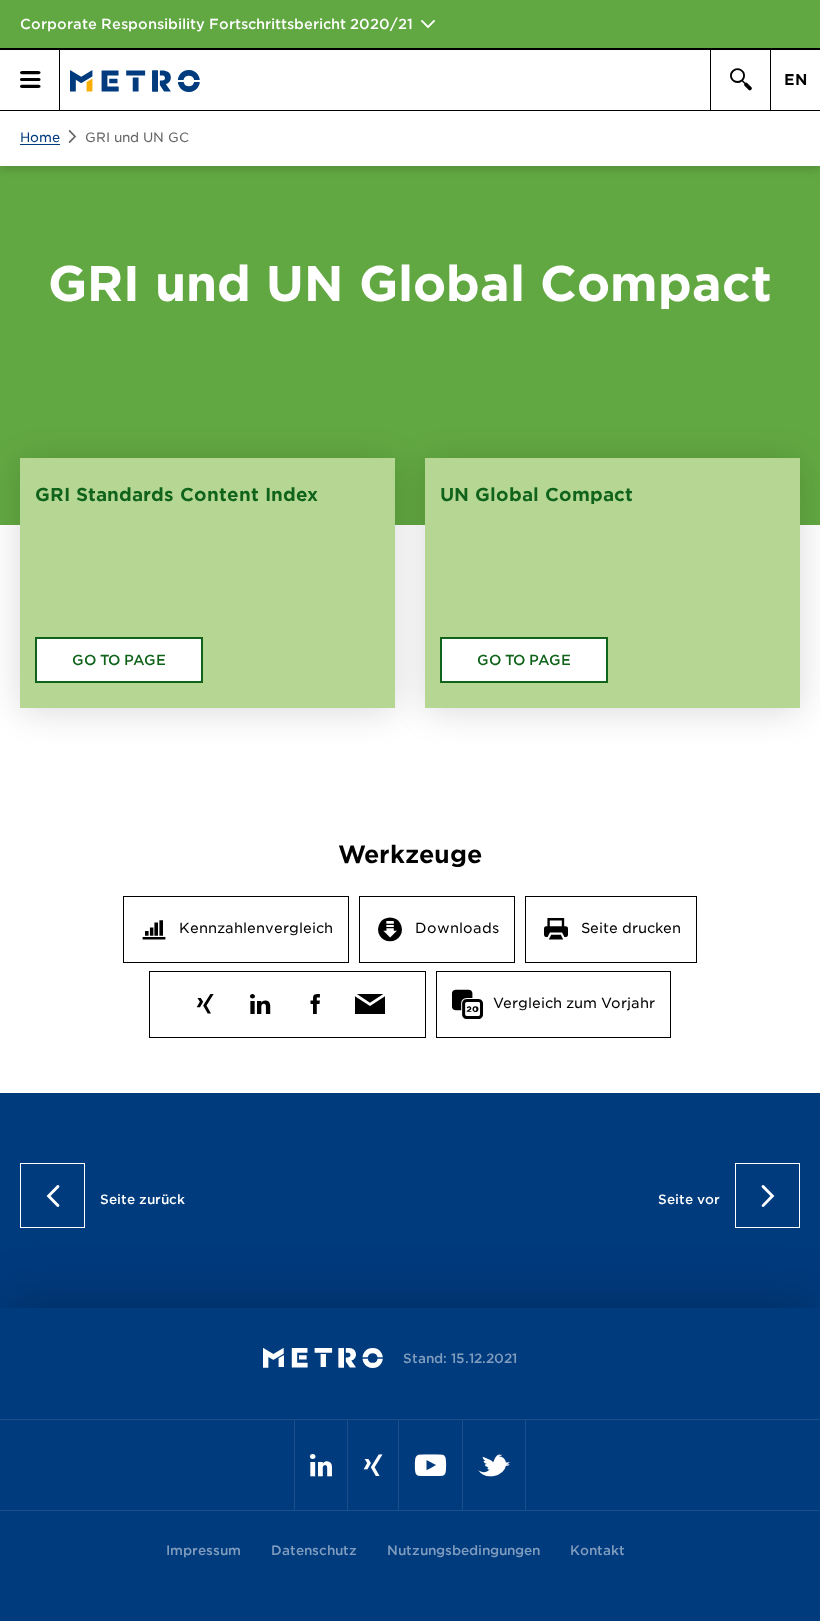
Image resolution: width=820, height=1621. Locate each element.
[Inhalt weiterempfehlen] (370, 999)
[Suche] (740, 80)
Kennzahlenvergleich (256, 928)
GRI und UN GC (137, 137)
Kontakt (597, 1550)
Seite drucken (631, 928)
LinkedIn (260, 999)
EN (795, 80)
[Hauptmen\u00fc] (30, 80)
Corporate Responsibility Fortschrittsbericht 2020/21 (216, 24)
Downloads (457, 928)
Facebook (315, 999)
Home (40, 137)
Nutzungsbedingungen (463, 1550)
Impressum (203, 1550)
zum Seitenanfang (410, 1195)
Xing (205, 999)
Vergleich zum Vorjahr (574, 1003)
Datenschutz (314, 1550)
